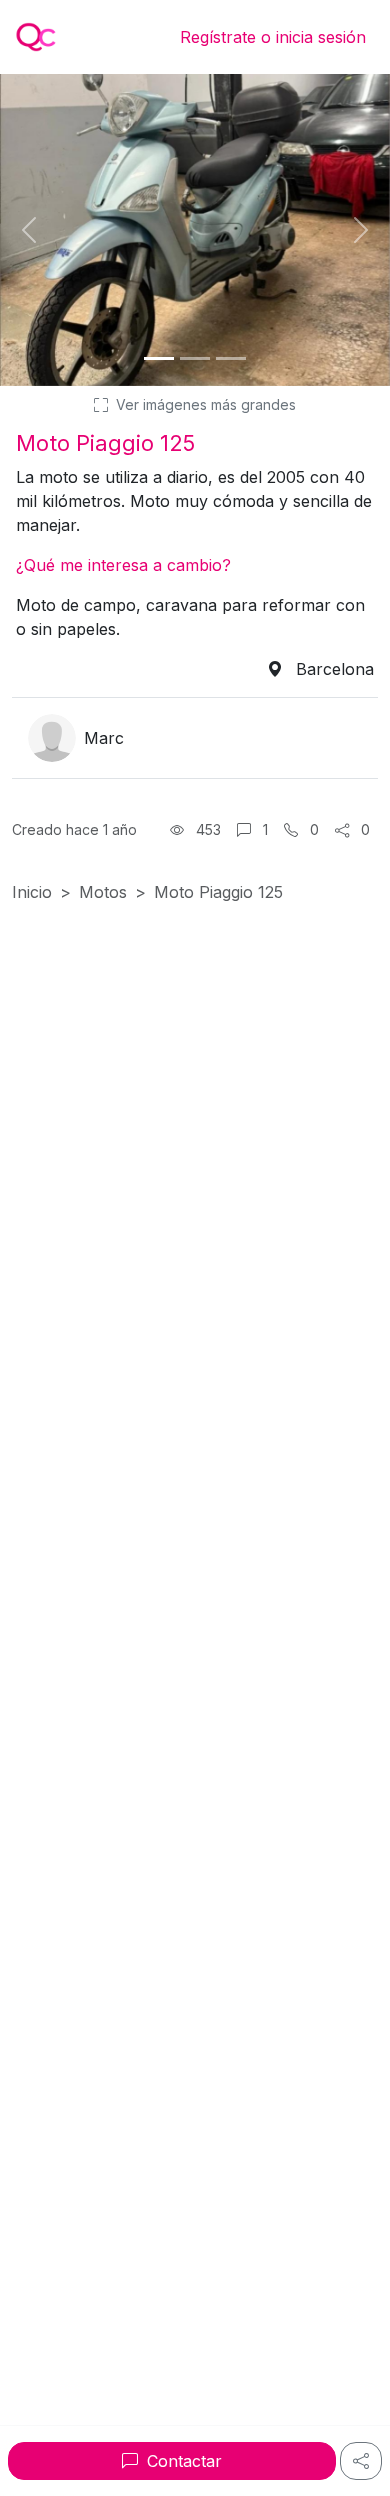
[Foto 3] (231, 358)
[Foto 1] (159, 358)
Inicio (32, 892)
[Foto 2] (195, 358)
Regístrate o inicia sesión (273, 37)
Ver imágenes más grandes (204, 404)
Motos (103, 892)
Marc (104, 738)
